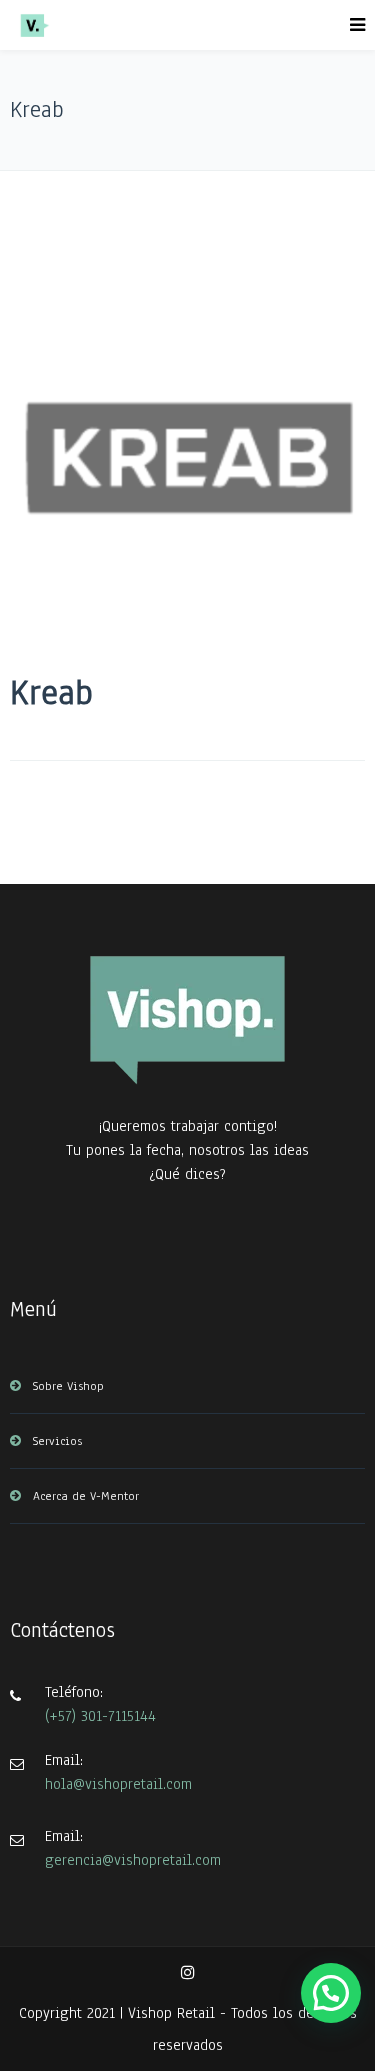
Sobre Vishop (68, 1386)
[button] (331, 1993)
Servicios (57, 1441)
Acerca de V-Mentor (86, 1496)
